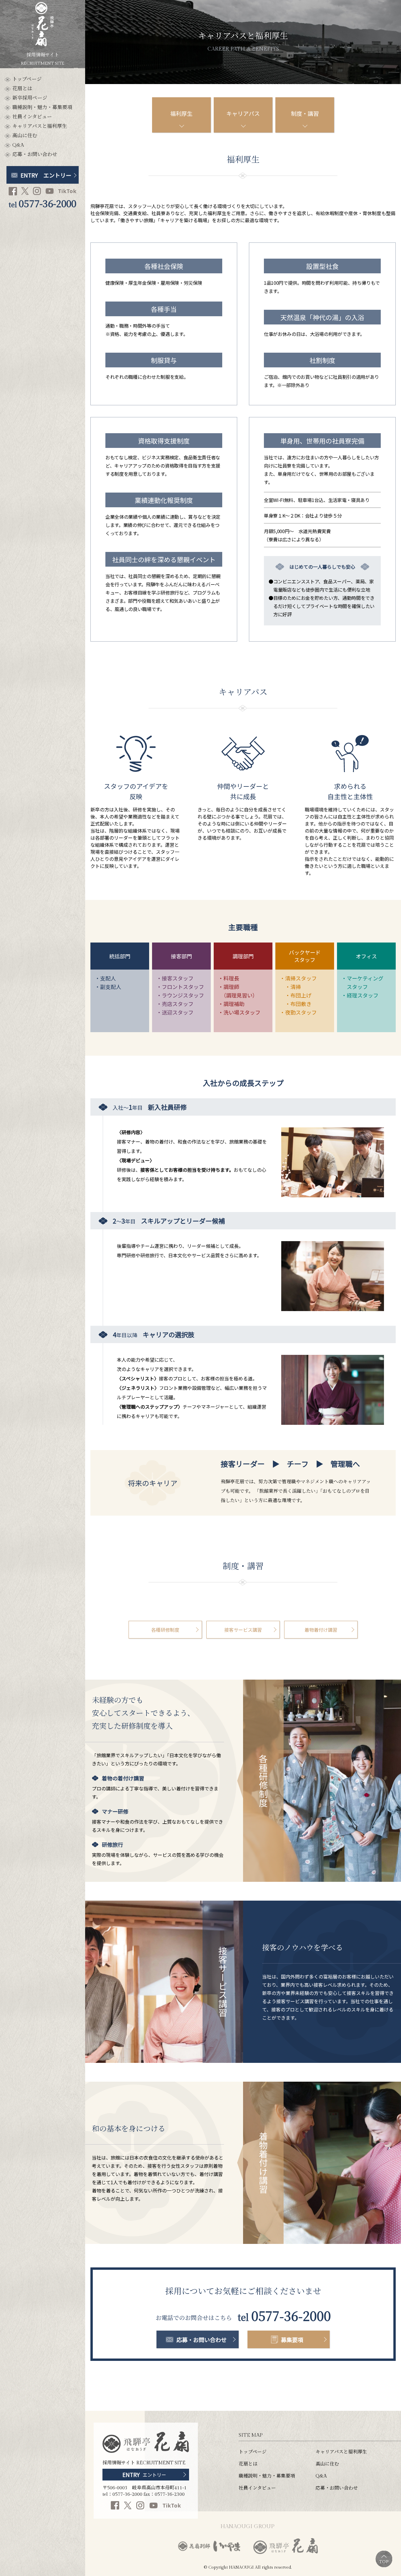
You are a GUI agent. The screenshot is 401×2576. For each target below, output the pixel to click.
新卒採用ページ (30, 98)
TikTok (67, 191)
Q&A (18, 145)
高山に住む (25, 136)
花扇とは (22, 89)
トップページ (27, 79)
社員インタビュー (32, 117)
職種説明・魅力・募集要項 (42, 108)
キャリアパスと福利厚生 (40, 127)
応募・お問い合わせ (35, 155)
